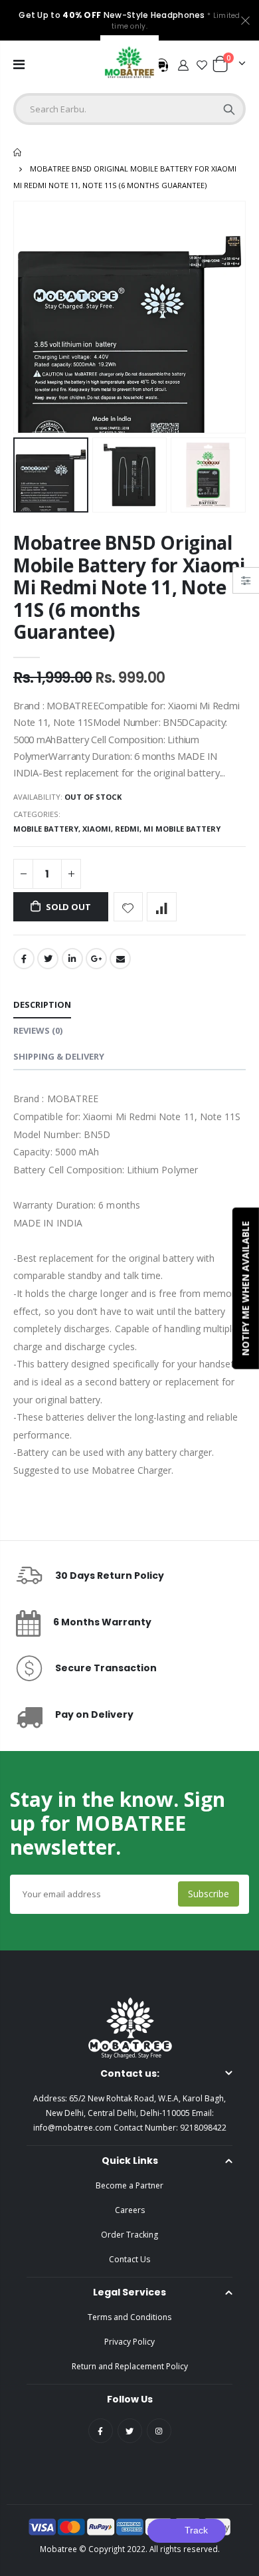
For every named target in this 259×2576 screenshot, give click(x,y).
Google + (96, 959)
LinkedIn (72, 959)
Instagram (159, 2431)
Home (18, 152)
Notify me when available (245, 1288)
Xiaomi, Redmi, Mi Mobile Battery (151, 829)
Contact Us (129, 2259)
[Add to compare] (162, 907)
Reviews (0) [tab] (38, 1030)
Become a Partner (129, 2185)
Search (229, 109)
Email (120, 959)
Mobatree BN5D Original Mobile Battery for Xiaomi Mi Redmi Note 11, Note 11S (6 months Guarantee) (129, 587)
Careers (130, 2210)
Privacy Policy (129, 2342)
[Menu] (19, 64)
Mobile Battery (46, 829)
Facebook (24, 959)
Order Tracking (129, 2235)
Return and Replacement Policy (130, 2366)
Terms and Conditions (129, 2317)
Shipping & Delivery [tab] (59, 1056)
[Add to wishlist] (129, 907)
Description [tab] (42, 1004)
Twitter (48, 959)
